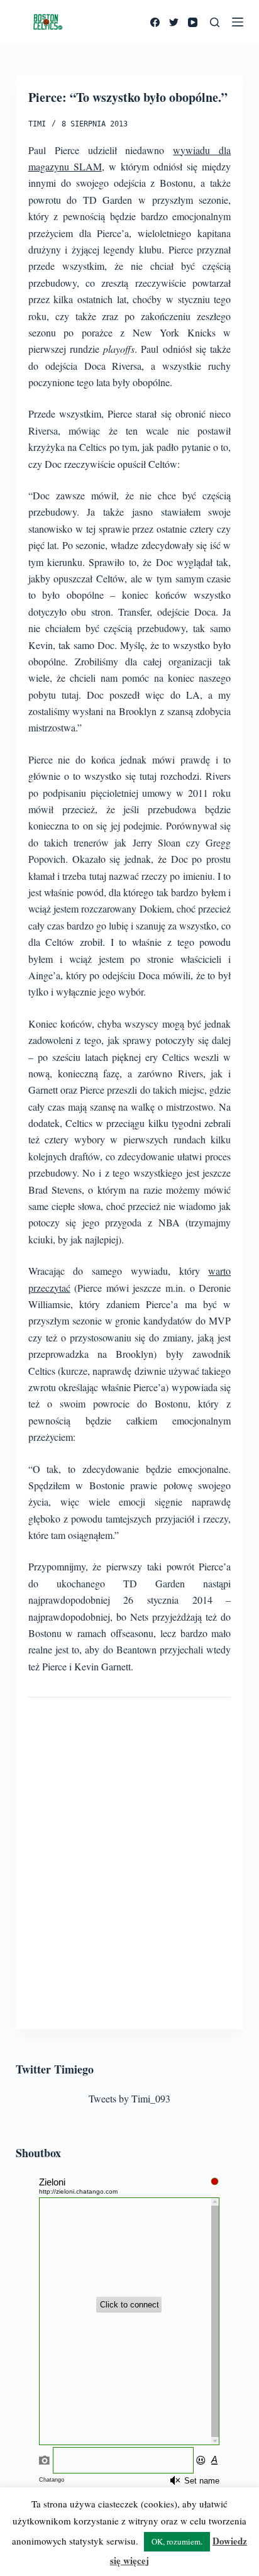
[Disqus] (130, 1860)
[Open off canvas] (238, 22)
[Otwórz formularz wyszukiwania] (215, 22)
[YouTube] (193, 22)
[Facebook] (155, 22)
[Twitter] (174, 22)
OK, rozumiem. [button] (177, 2541)
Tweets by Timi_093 (129, 2098)
